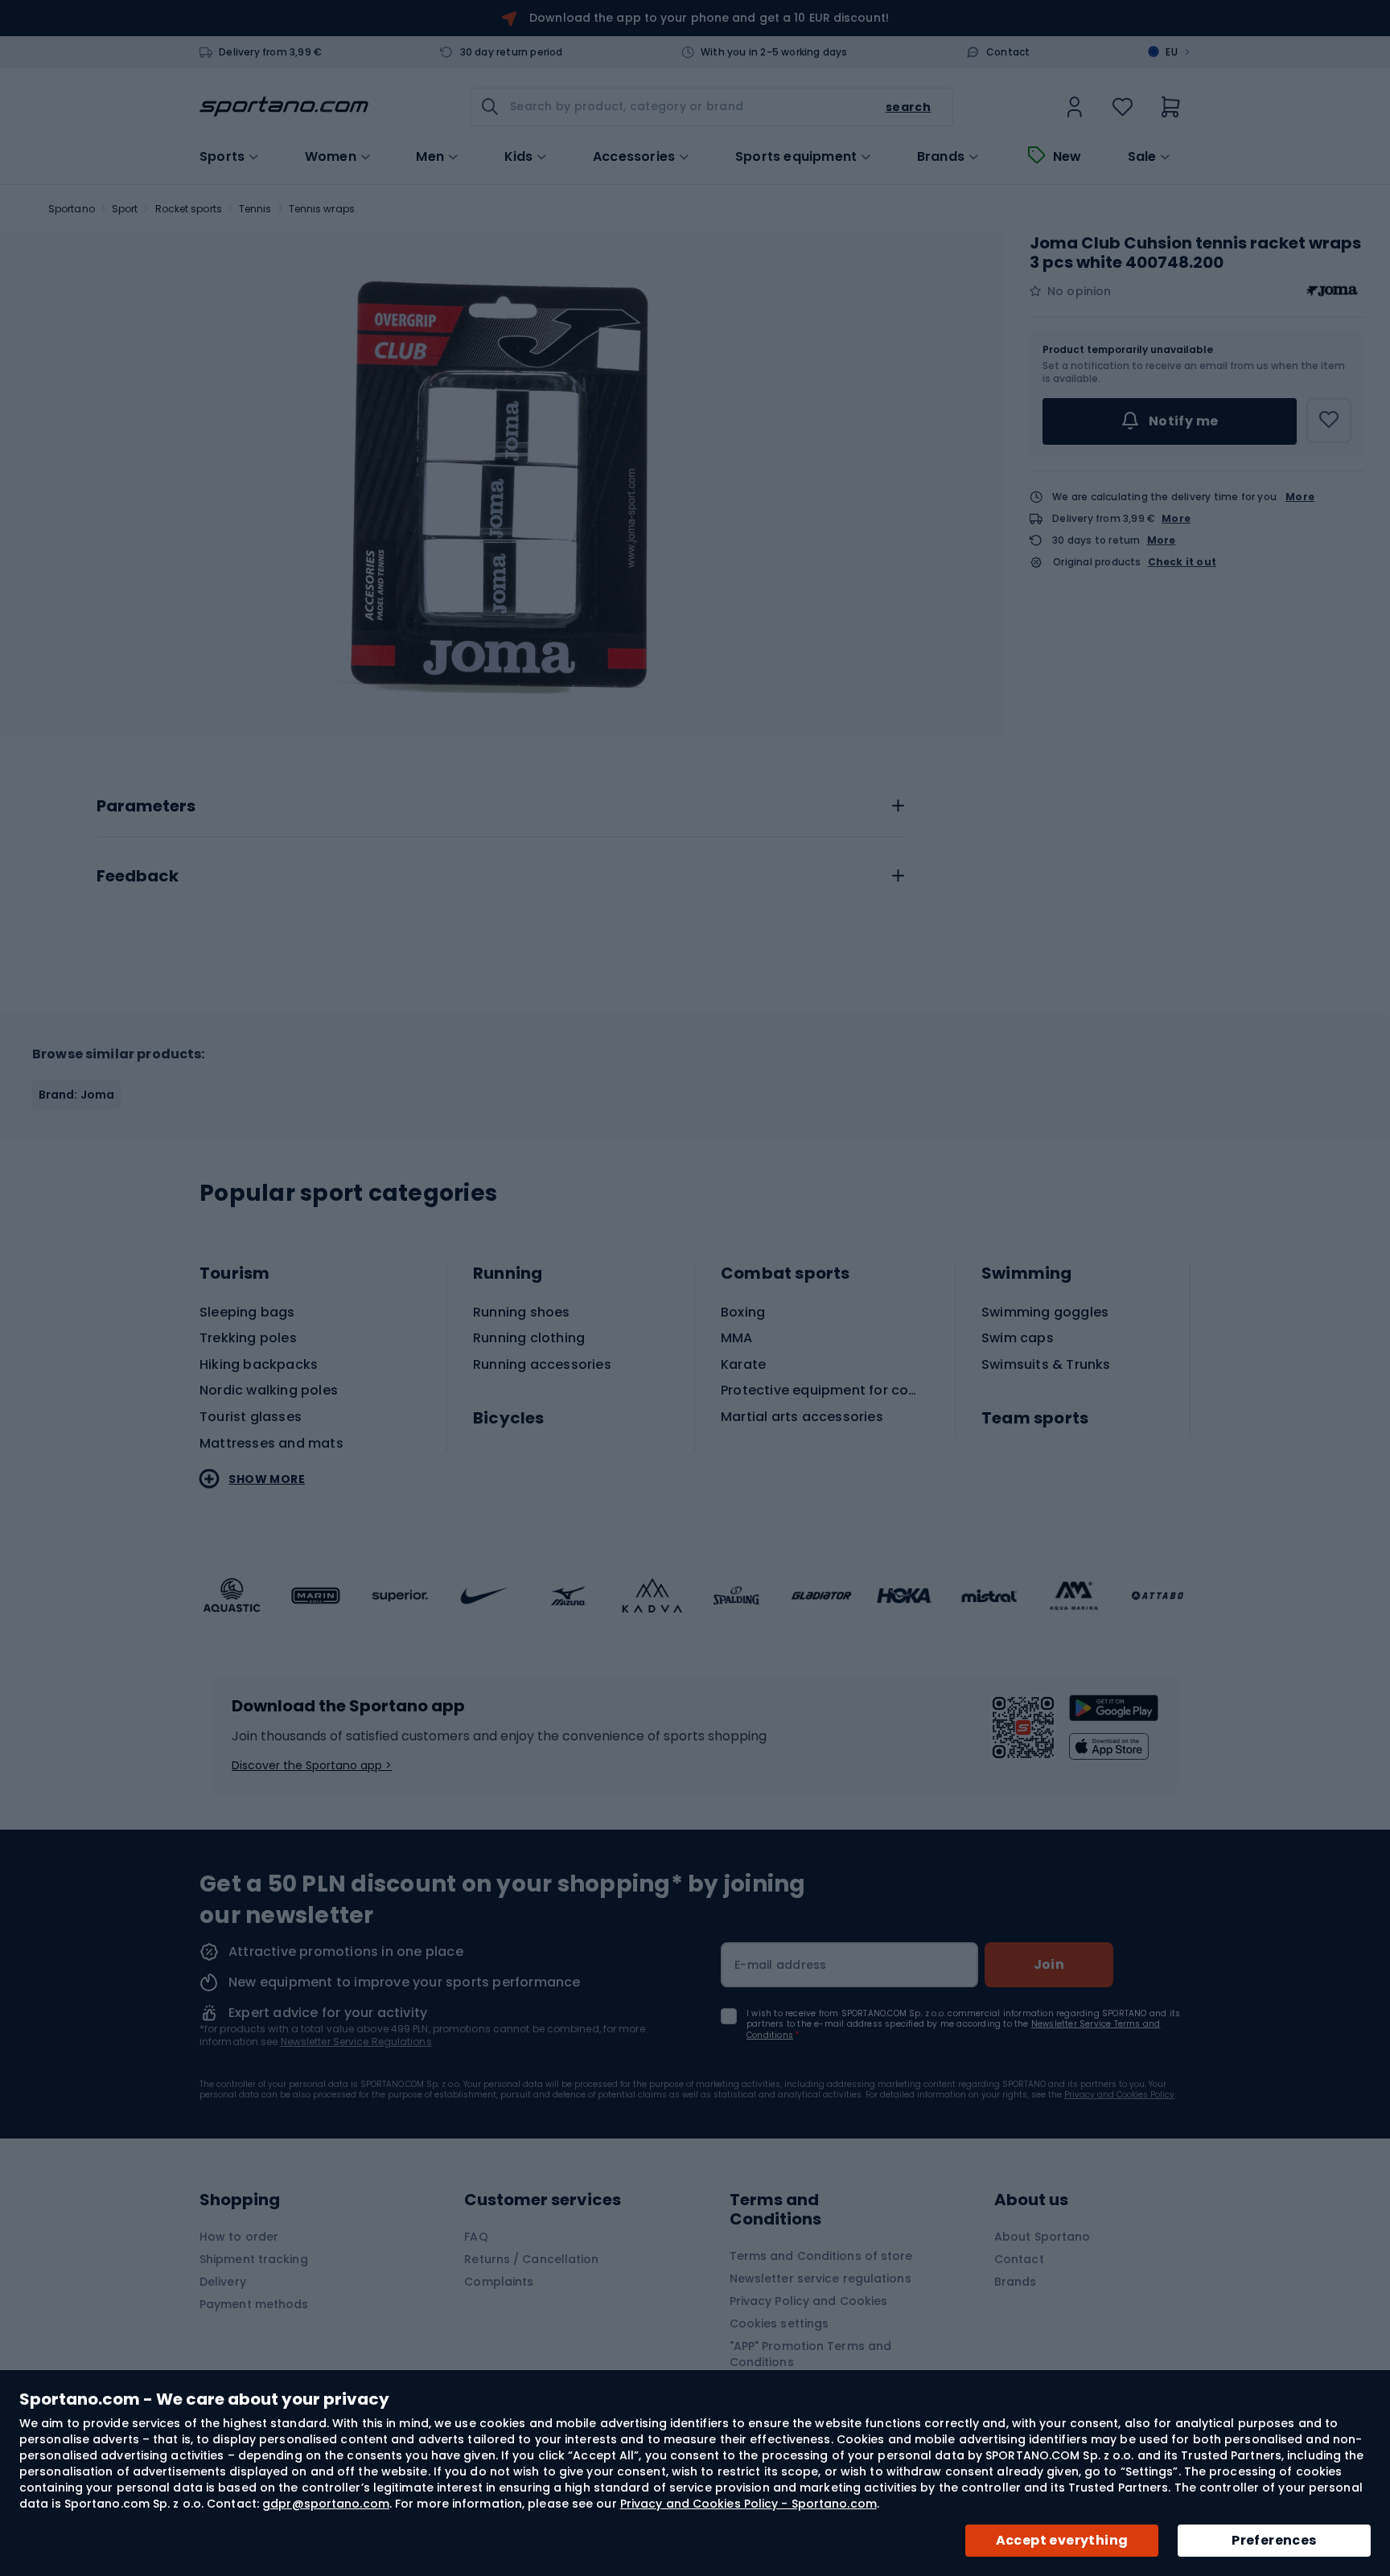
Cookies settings (779, 2323)
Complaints (499, 2282)
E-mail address (781, 1965)
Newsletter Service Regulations (356, 2042)
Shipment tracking (254, 2259)
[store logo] (284, 107)
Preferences (1274, 2540)
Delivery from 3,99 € (270, 52)
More (1300, 497)
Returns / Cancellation (531, 2259)
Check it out (1182, 562)
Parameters (146, 807)
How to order (239, 2237)
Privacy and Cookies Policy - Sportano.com (748, 2504)
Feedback (138, 877)
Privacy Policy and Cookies (809, 2301)
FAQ (476, 2237)
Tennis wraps (322, 209)
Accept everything (1062, 2540)
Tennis (255, 209)
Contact (1008, 52)
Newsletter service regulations (820, 2278)
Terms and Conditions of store (821, 2256)
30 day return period (512, 52)
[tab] (502, 802)
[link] (1075, 107)
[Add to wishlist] (1329, 421)
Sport (125, 209)
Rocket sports (189, 209)
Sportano (72, 209)
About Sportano (1042, 2237)
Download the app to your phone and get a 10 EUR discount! (709, 18)
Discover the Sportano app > (312, 1765)
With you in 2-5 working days (774, 52)
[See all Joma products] (1332, 291)
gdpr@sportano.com (326, 2504)
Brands (941, 157)
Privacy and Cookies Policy (1119, 2095)
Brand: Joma (76, 1095)
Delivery (223, 2282)
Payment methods (254, 2304)
